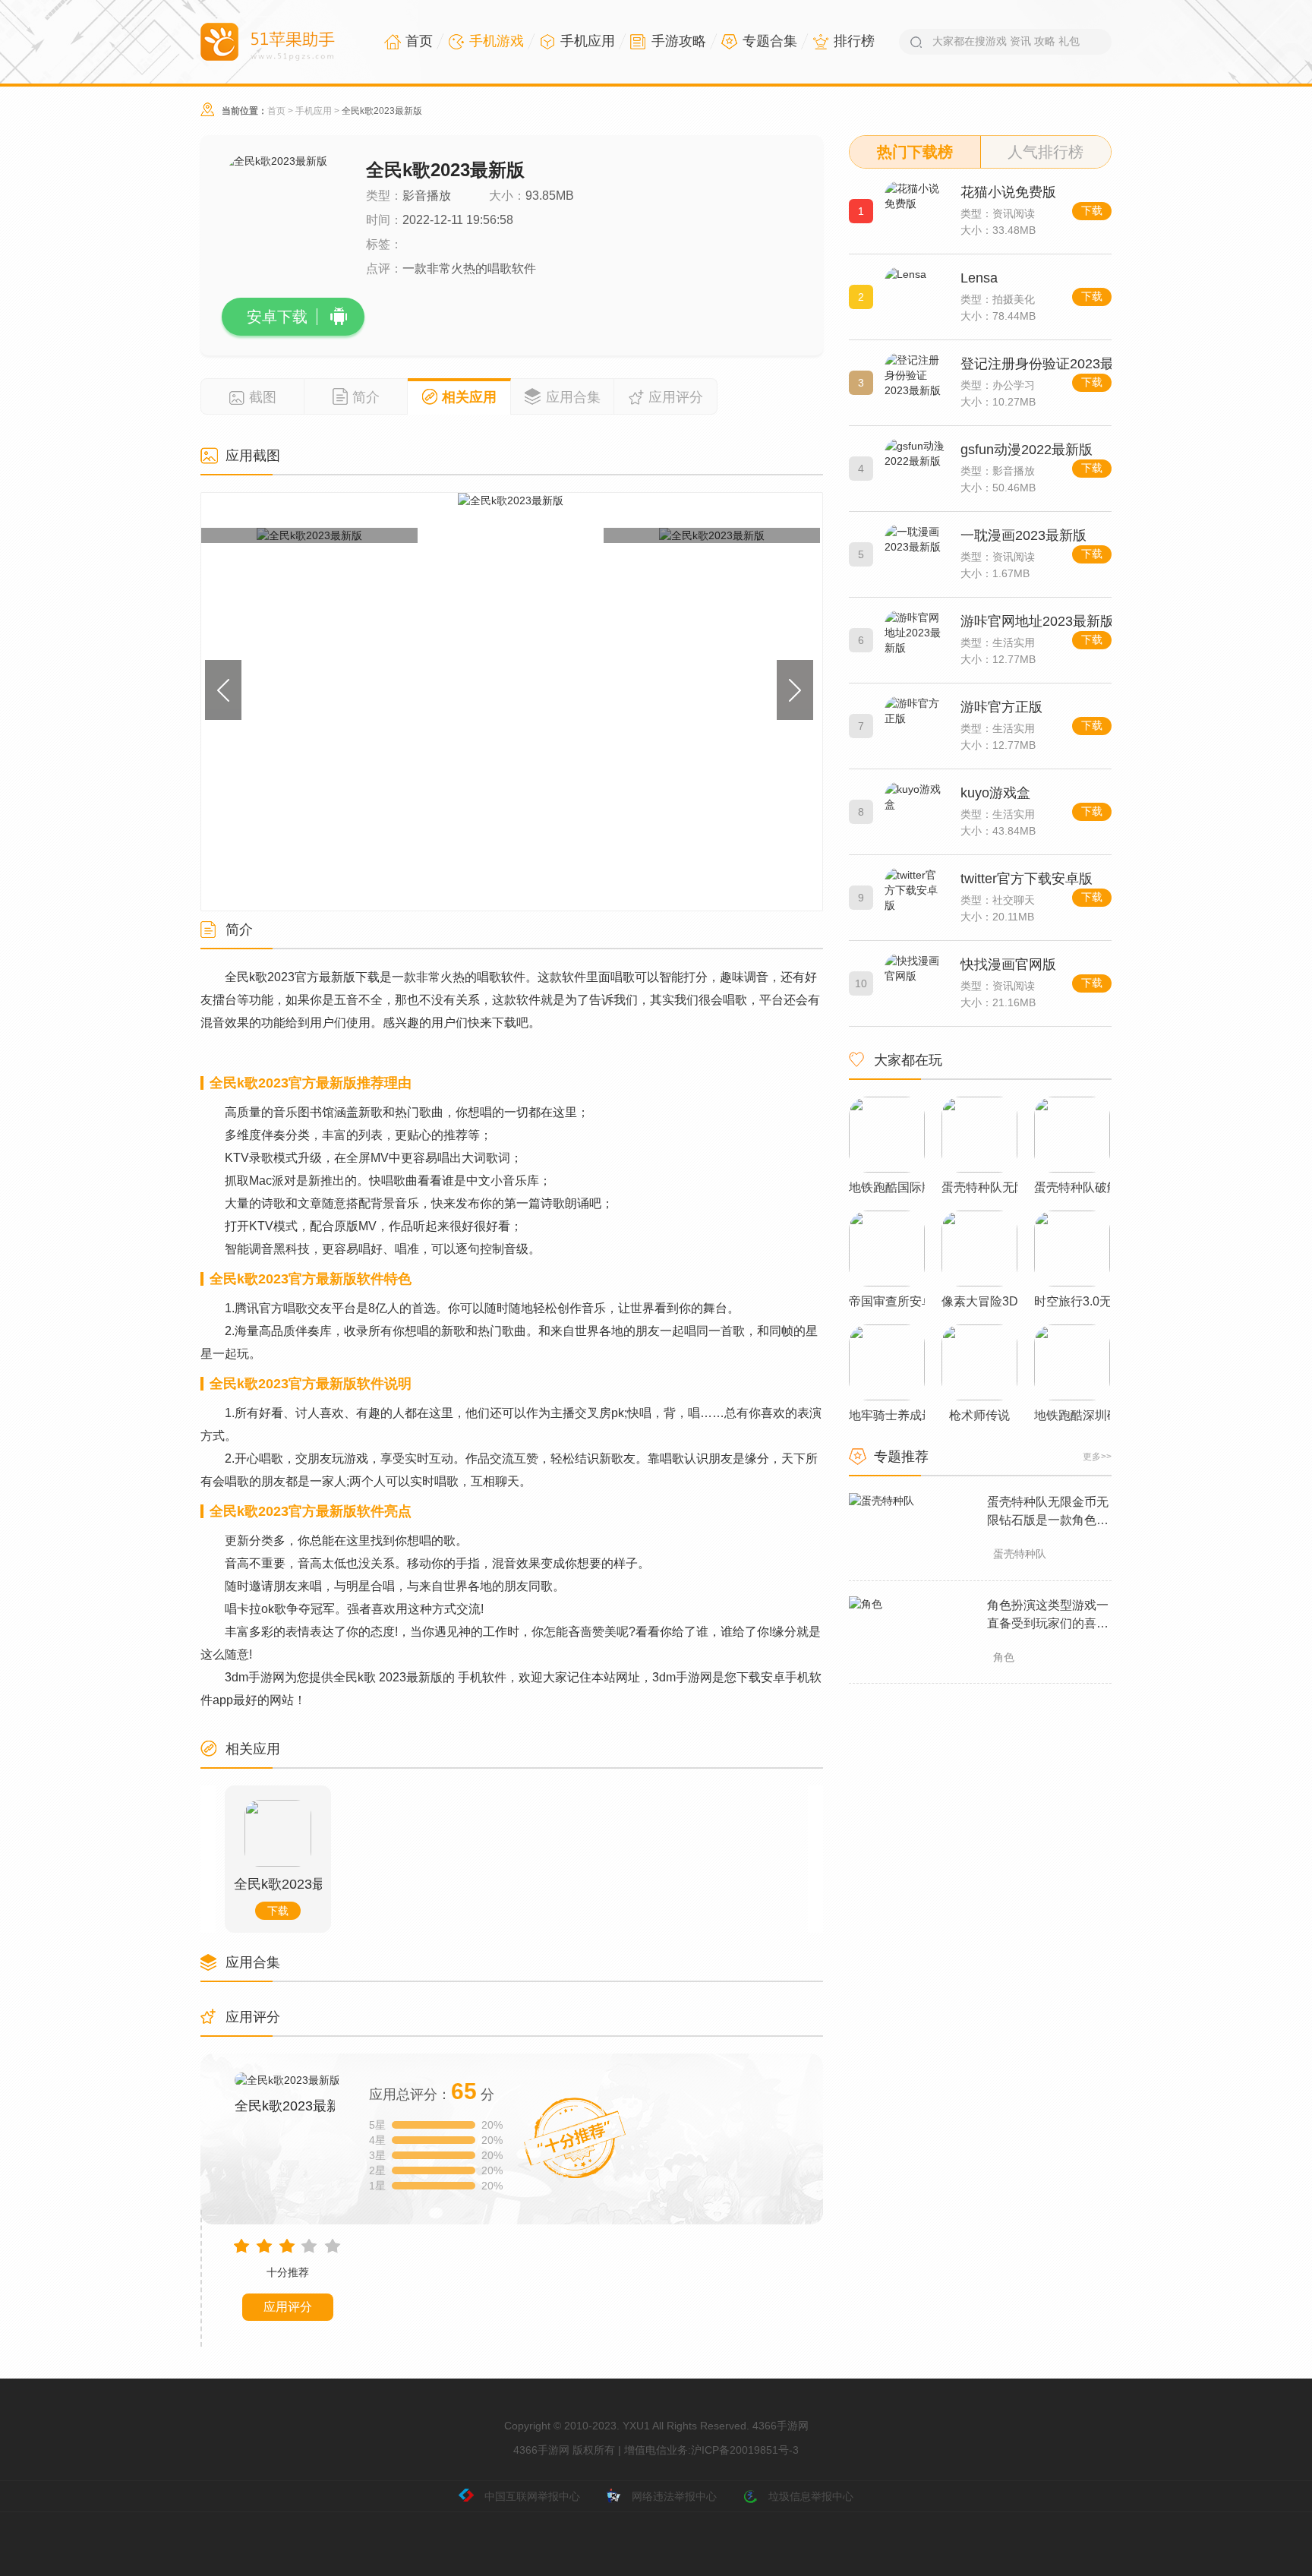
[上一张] (294, 702)
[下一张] (729, 702)
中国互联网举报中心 (532, 2496)
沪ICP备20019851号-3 (745, 2450)
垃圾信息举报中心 (811, 2496)
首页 (276, 111)
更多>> (1097, 1457)
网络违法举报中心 (674, 2496)
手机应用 (314, 111)
